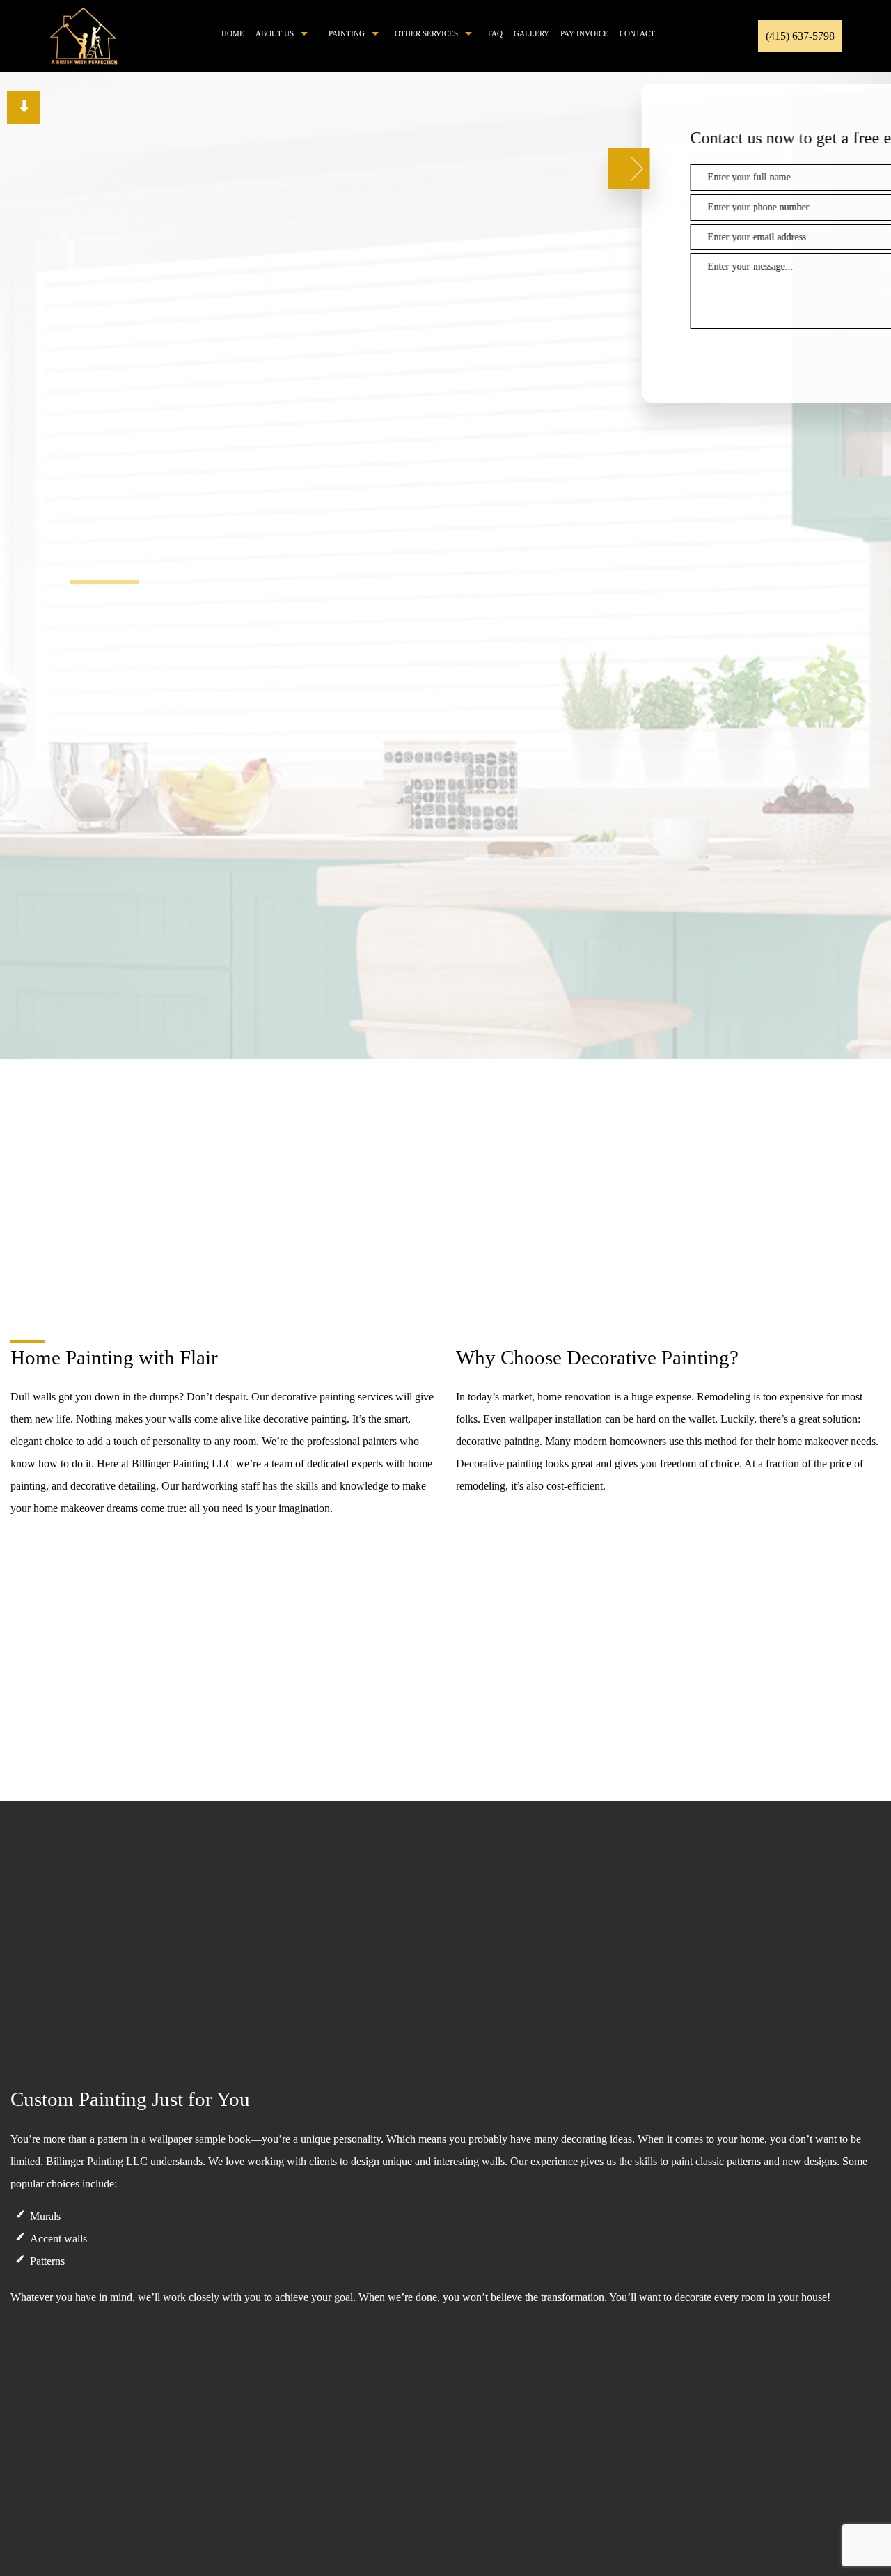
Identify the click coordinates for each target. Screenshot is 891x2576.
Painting (347, 33)
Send (822, 352)
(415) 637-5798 (800, 36)
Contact (637, 33)
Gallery (531, 33)
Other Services (426, 33)
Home (233, 33)
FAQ (495, 33)
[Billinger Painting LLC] (84, 34)
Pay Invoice (584, 33)
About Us (275, 33)
